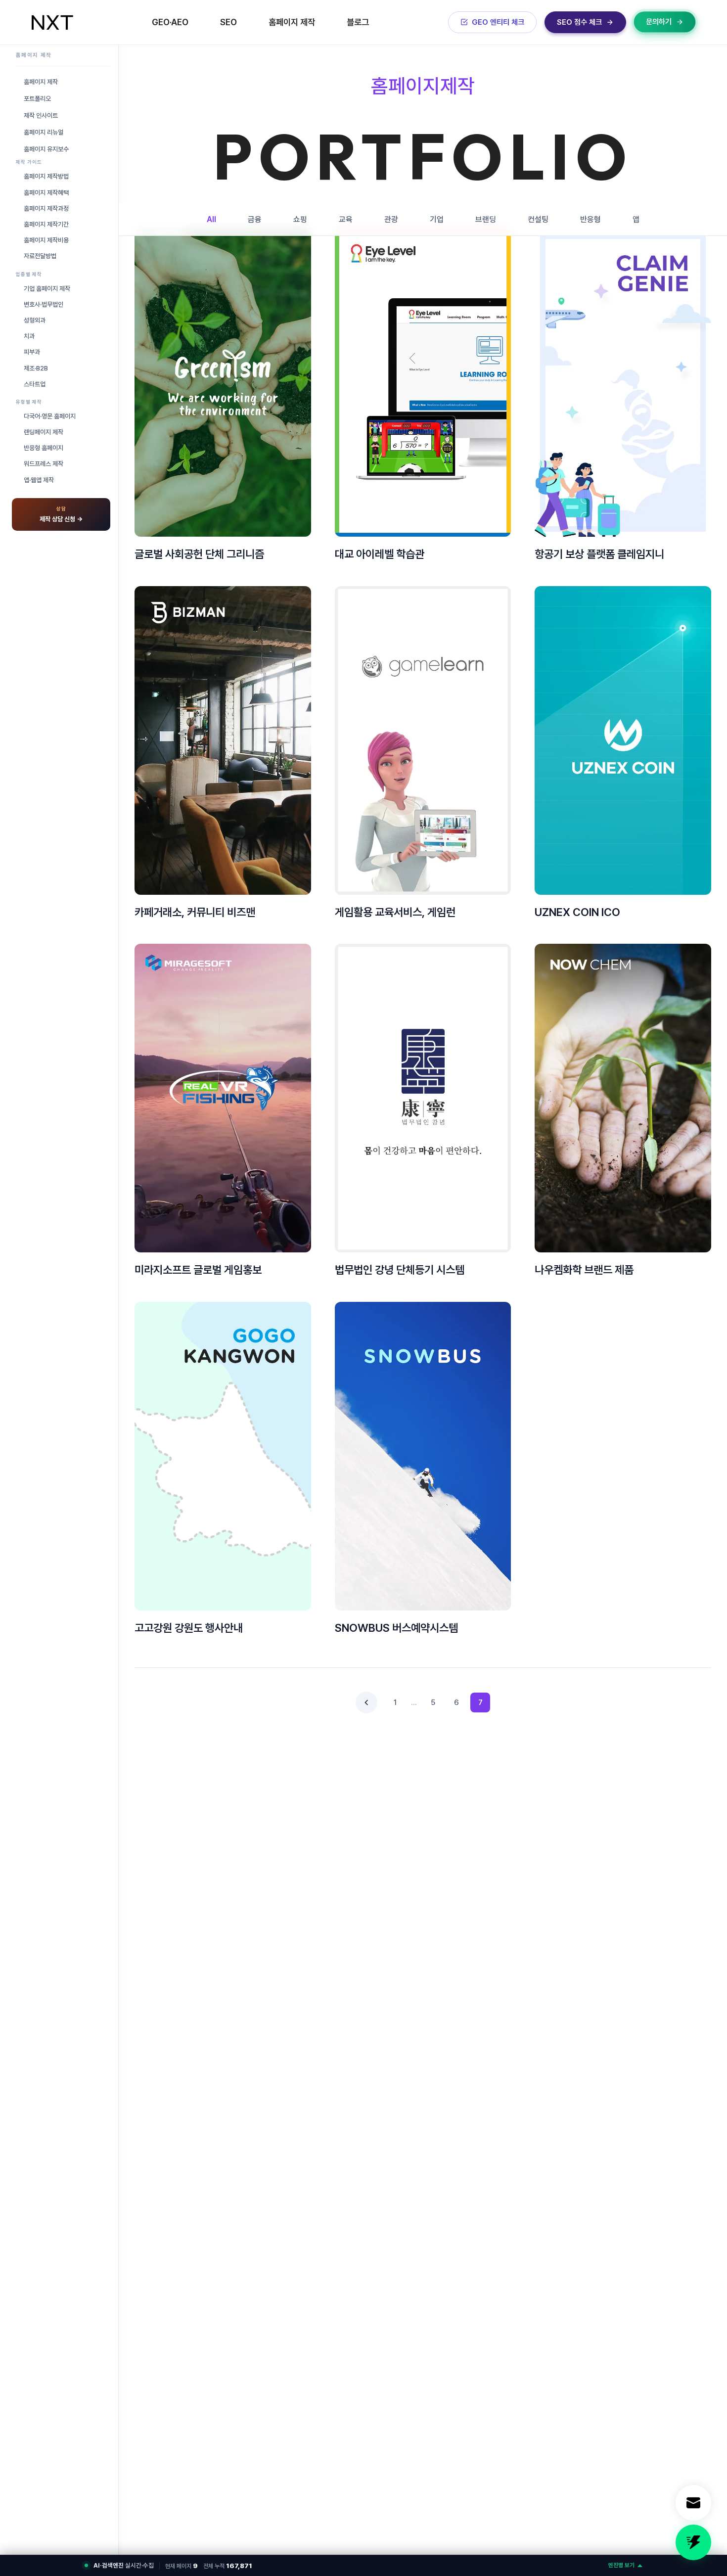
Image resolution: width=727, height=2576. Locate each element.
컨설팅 (538, 219)
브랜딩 (486, 219)
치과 (29, 336)
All (211, 219)
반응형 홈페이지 (44, 448)
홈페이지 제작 (292, 22)
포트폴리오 (37, 99)
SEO (228, 22)
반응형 (591, 219)
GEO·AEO (170, 22)
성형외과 (35, 320)
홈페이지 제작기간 (46, 224)
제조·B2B (36, 368)
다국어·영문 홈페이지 (50, 416)
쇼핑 (300, 219)
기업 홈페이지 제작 (47, 289)
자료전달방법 (40, 256)
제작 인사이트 (41, 115)
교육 (346, 219)
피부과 (32, 352)
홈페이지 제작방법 (46, 176)
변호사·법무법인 (44, 304)
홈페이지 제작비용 (46, 240)
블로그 (358, 22)
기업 (437, 219)
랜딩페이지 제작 (44, 432)
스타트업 (35, 384)
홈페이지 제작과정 (46, 208)
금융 (255, 219)
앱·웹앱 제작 (39, 480)
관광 (391, 219)
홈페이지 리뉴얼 (44, 132)
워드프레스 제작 (44, 464)
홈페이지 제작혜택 (46, 193)
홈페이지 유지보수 (46, 149)
